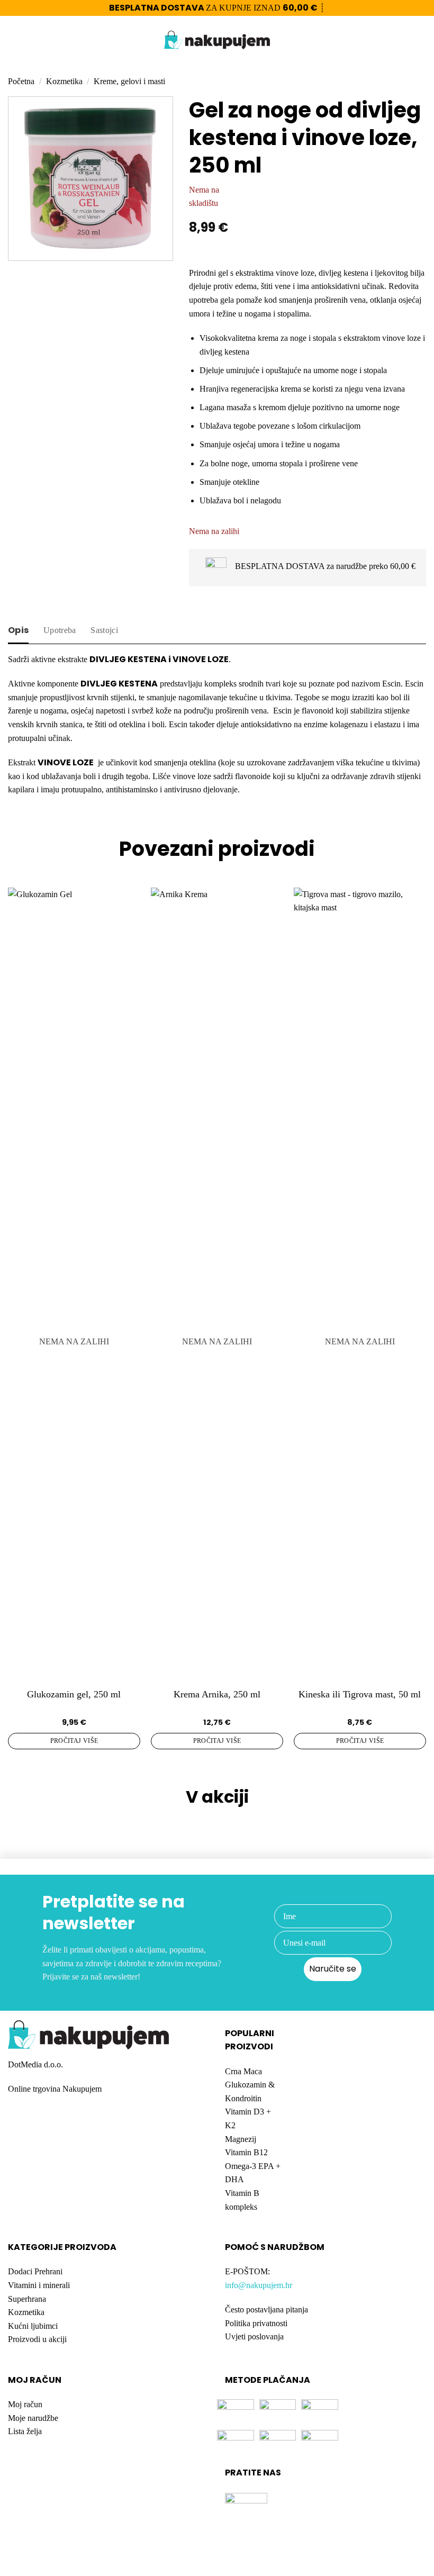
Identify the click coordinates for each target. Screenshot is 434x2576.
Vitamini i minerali (39, 2285)
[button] (14, 40)
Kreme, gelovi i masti (129, 81)
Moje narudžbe (33, 2418)
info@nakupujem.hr (259, 2285)
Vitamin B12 (246, 2152)
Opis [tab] (18, 630)
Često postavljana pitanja (266, 2310)
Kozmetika (64, 81)
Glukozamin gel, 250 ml (74, 1694)
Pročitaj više (74, 1741)
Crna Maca (243, 2071)
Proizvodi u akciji (37, 2339)
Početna (21, 81)
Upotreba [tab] (60, 630)
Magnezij (241, 2139)
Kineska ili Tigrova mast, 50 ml (360, 1694)
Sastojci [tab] (104, 630)
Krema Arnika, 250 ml (217, 1694)
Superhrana (27, 2299)
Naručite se (333, 1969)
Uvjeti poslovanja (254, 2337)
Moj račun (25, 2404)
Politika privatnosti (256, 2323)
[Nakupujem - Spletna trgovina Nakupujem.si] (217, 40)
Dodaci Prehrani (35, 2271)
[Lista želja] (403, 40)
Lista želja (25, 2431)
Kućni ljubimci (33, 2326)
